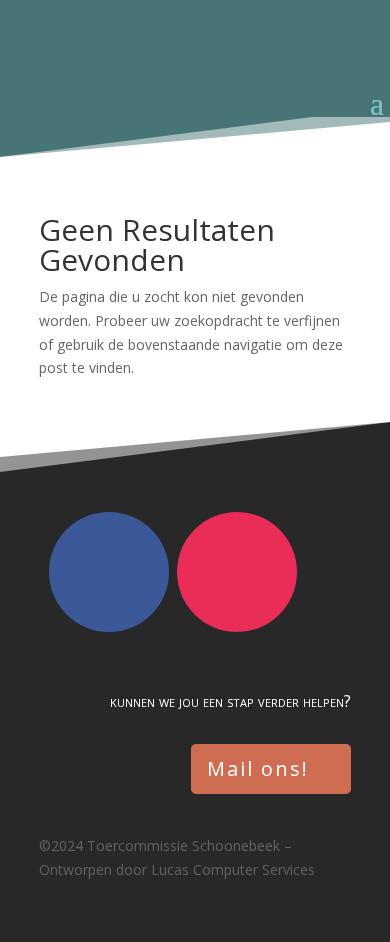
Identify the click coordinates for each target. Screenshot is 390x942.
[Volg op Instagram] (237, 572)
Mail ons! (258, 768)
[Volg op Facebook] (109, 572)
